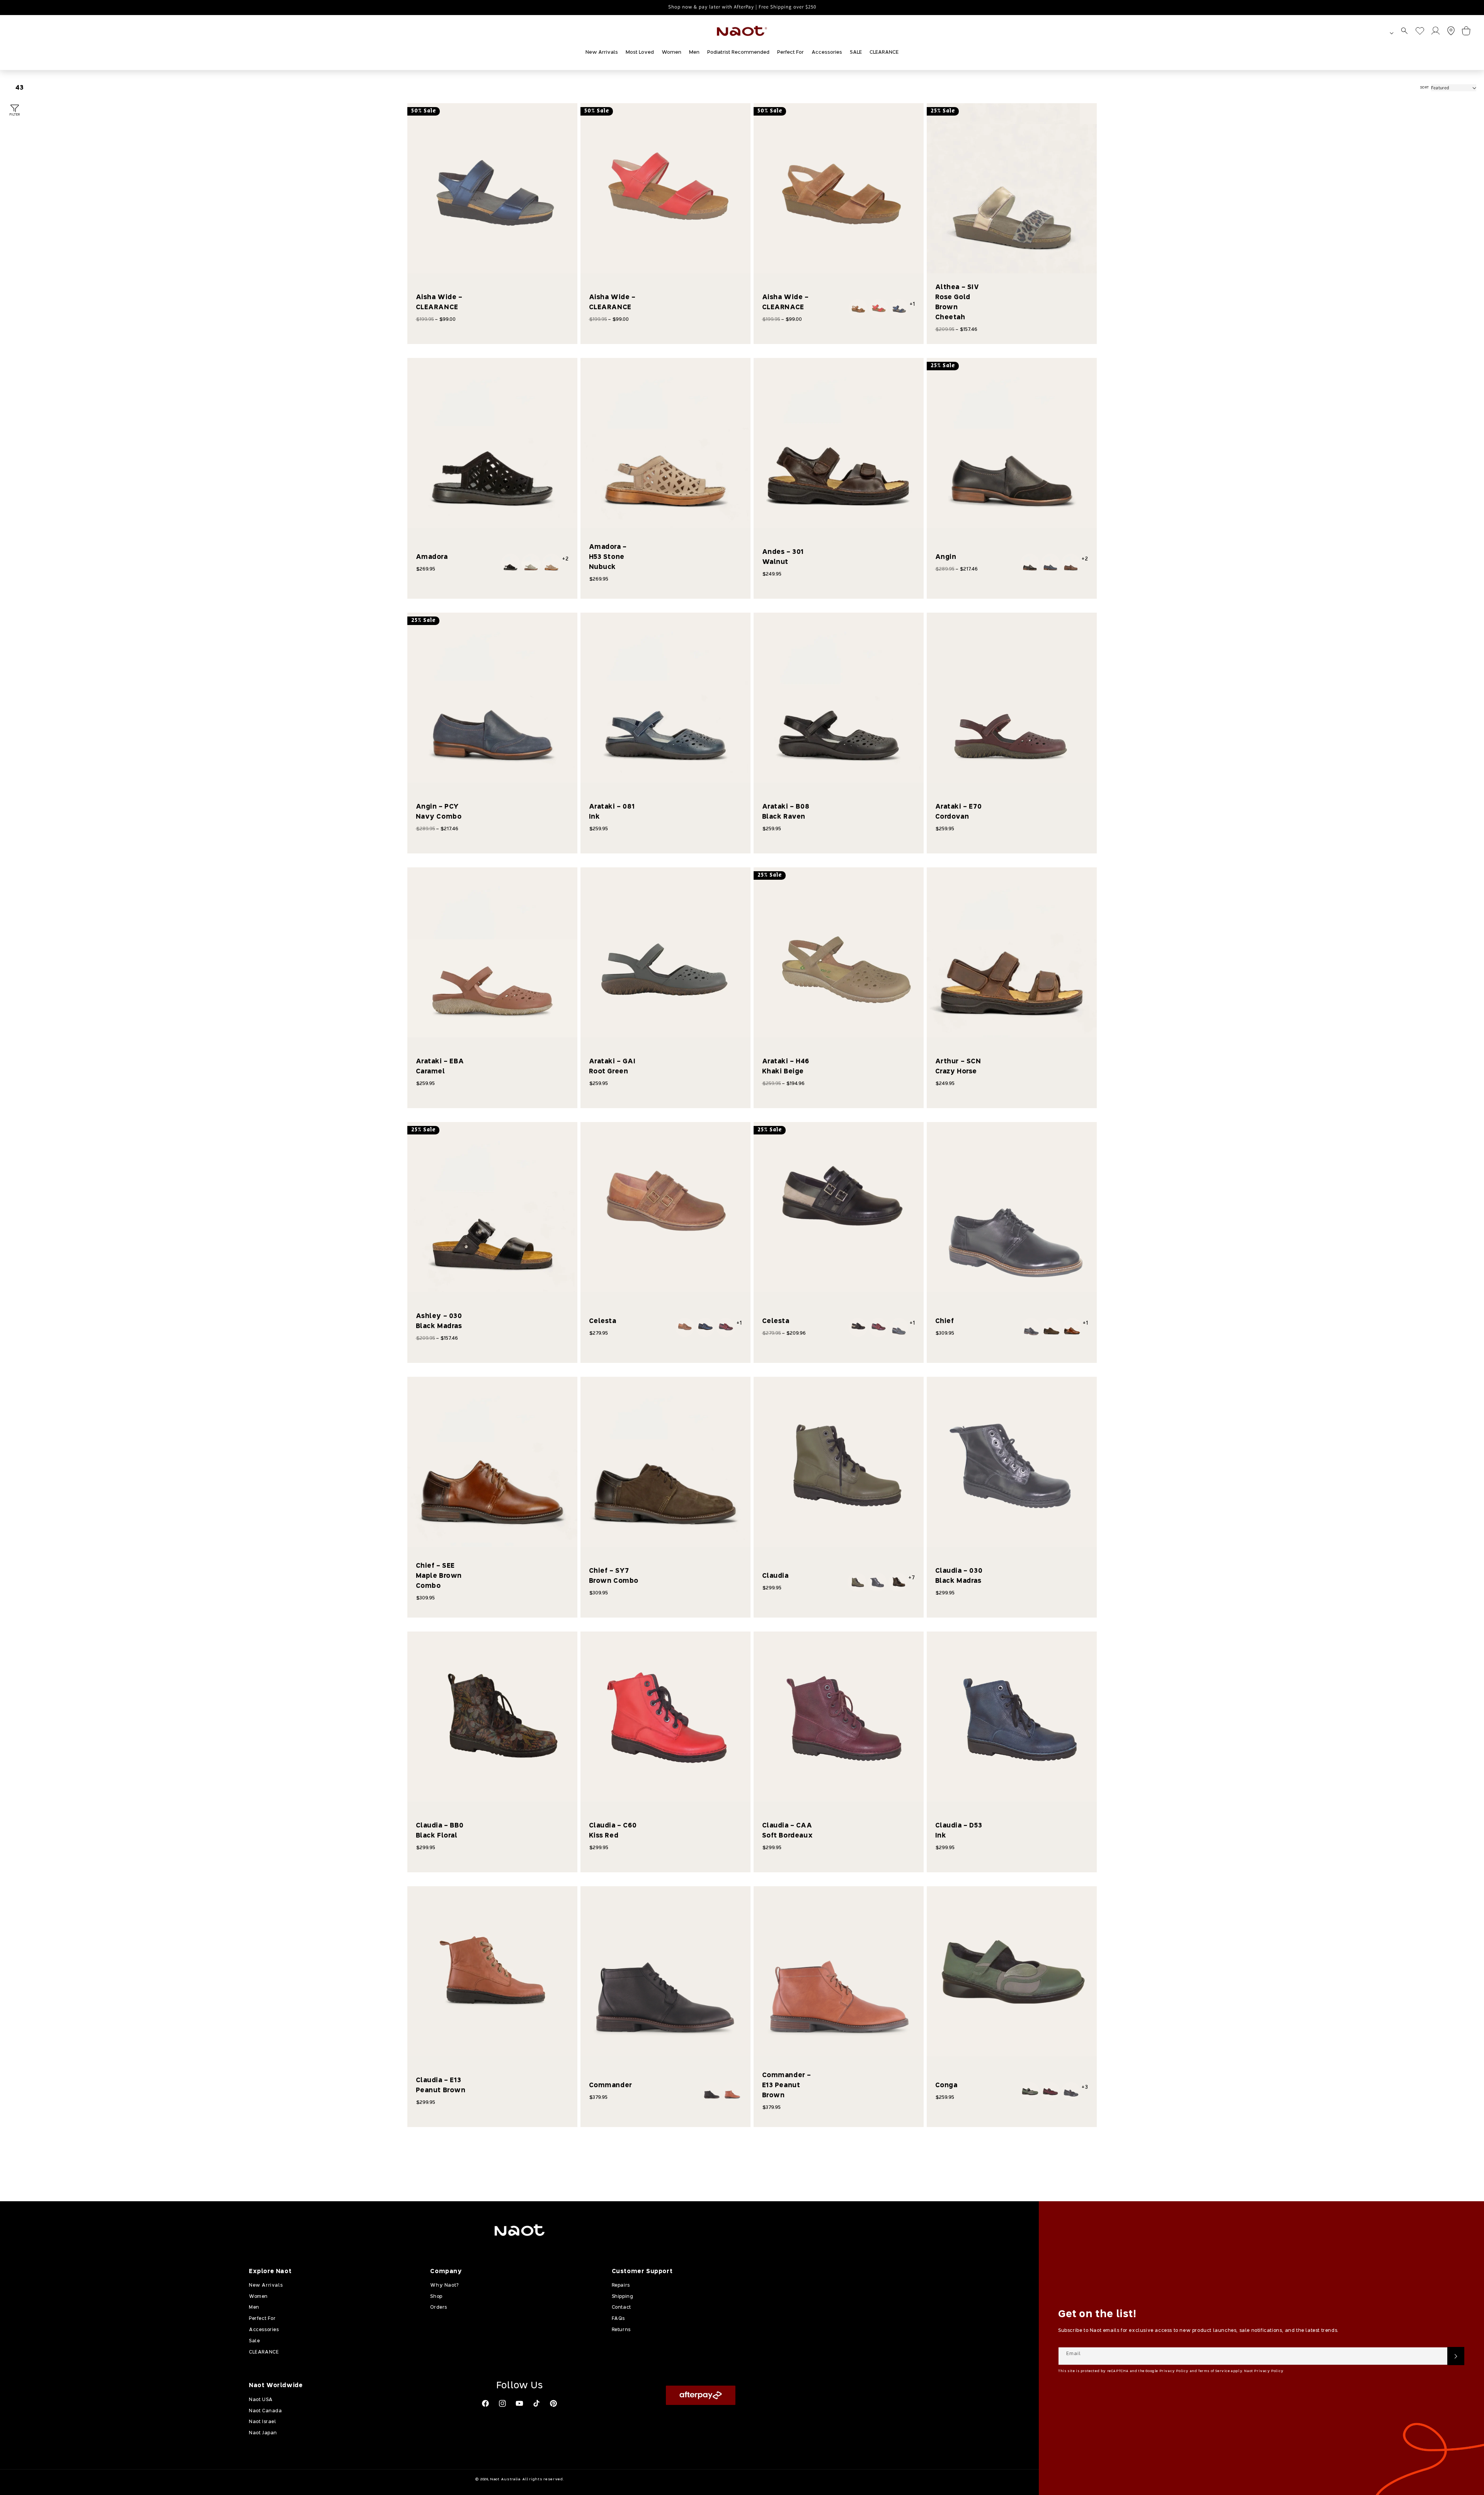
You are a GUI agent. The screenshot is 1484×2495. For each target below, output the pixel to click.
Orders (439, 2308)
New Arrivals (266, 2286)
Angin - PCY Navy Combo (439, 812)
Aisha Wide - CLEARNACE (785, 302)
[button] (1404, 31)
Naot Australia (505, 2479)
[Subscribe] (1456, 2356)
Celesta (603, 1321)
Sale (254, 2341)
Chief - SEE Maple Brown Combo (439, 1576)
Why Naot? (444, 2286)
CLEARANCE (264, 2352)
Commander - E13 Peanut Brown (787, 2085)
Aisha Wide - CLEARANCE (439, 302)
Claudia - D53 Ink (959, 1831)
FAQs (618, 2319)
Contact (621, 2308)
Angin (946, 557)
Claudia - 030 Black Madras (959, 1576)
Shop (436, 2297)
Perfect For (262, 2319)
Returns (621, 2330)
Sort (1424, 88)
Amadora (432, 557)
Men (254, 2308)
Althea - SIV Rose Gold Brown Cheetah (957, 302)
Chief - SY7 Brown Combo (614, 1576)
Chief (945, 1321)
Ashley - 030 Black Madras (439, 1321)
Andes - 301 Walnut (783, 557)
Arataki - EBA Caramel (440, 1067)
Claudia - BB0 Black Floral (440, 1831)
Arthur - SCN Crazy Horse (958, 1067)
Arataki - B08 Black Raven (786, 812)
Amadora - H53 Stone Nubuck (608, 557)
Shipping (623, 2297)
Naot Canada (265, 2411)
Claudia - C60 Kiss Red (613, 1831)
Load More (755, 2153)
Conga (946, 2085)
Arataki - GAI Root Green (612, 1067)
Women (258, 2297)
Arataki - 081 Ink (612, 812)
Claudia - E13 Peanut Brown (441, 2085)
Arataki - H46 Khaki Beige (786, 1067)
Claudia (775, 1576)
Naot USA (261, 2400)
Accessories (264, 2330)
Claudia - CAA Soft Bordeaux (788, 1831)
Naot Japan (263, 2433)
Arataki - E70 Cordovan (959, 812)
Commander (611, 2085)
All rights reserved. (543, 2479)
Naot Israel (263, 2422)
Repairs (621, 2286)
